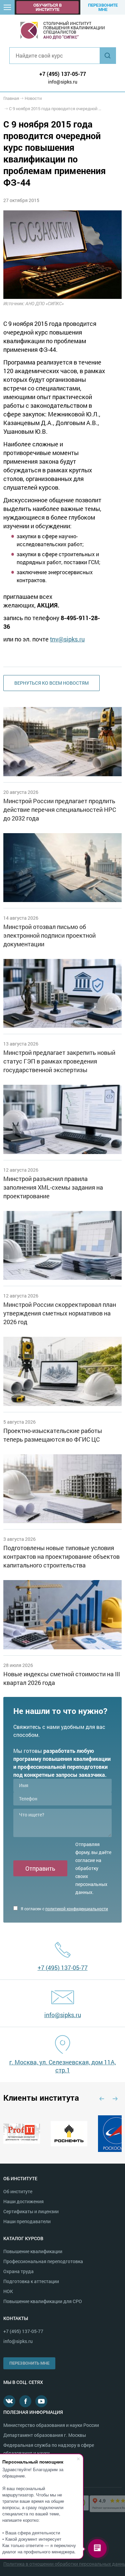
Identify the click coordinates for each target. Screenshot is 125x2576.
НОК (8, 2291)
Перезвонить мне (29, 2363)
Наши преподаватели (27, 2221)
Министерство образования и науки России (51, 2425)
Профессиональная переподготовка (43, 2261)
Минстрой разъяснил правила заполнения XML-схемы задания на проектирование (53, 1187)
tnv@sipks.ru (67, 639)
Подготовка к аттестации (31, 2281)
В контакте (9, 2401)
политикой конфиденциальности (77, 1909)
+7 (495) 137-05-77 (63, 74)
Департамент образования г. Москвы (45, 2435)
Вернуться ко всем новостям (51, 683)
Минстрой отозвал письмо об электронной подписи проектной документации (49, 935)
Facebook (25, 2401)
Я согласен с (64, 1909)
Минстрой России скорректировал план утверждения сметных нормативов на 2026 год (60, 1313)
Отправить (40, 1868)
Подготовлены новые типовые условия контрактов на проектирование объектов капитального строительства (61, 1556)
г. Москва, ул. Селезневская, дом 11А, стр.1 (63, 2066)
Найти (108, 56)
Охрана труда (18, 2271)
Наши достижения (23, 2201)
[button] (7, 7)
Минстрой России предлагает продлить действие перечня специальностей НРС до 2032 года (60, 810)
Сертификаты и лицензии (31, 2211)
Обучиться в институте (47, 7)
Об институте (18, 2191)
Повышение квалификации (33, 2251)
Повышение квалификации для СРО (43, 2301)
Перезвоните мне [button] (103, 7)
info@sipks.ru (63, 82)
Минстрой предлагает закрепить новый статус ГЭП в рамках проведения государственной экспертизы (59, 1061)
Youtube (41, 2401)
